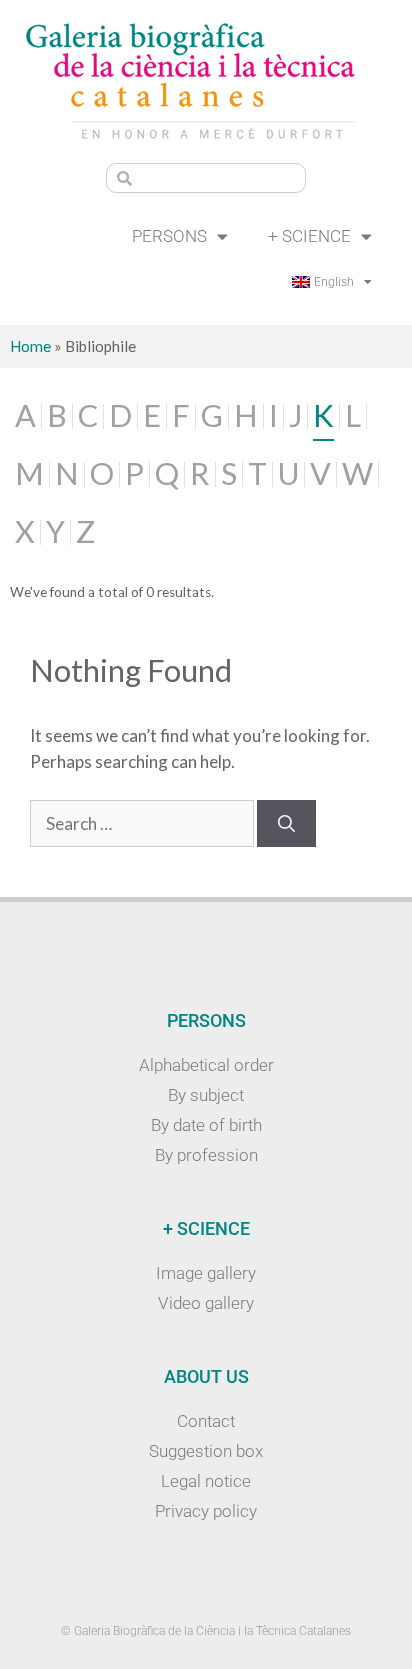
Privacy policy (206, 1511)
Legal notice (206, 1481)
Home (30, 346)
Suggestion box (206, 1451)
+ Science (309, 236)
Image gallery (206, 1273)
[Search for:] (143, 823)
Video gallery (206, 1303)
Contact (206, 1421)
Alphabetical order (206, 1065)
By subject (206, 1095)
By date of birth (206, 1125)
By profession (206, 1155)
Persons (169, 236)
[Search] (286, 824)
